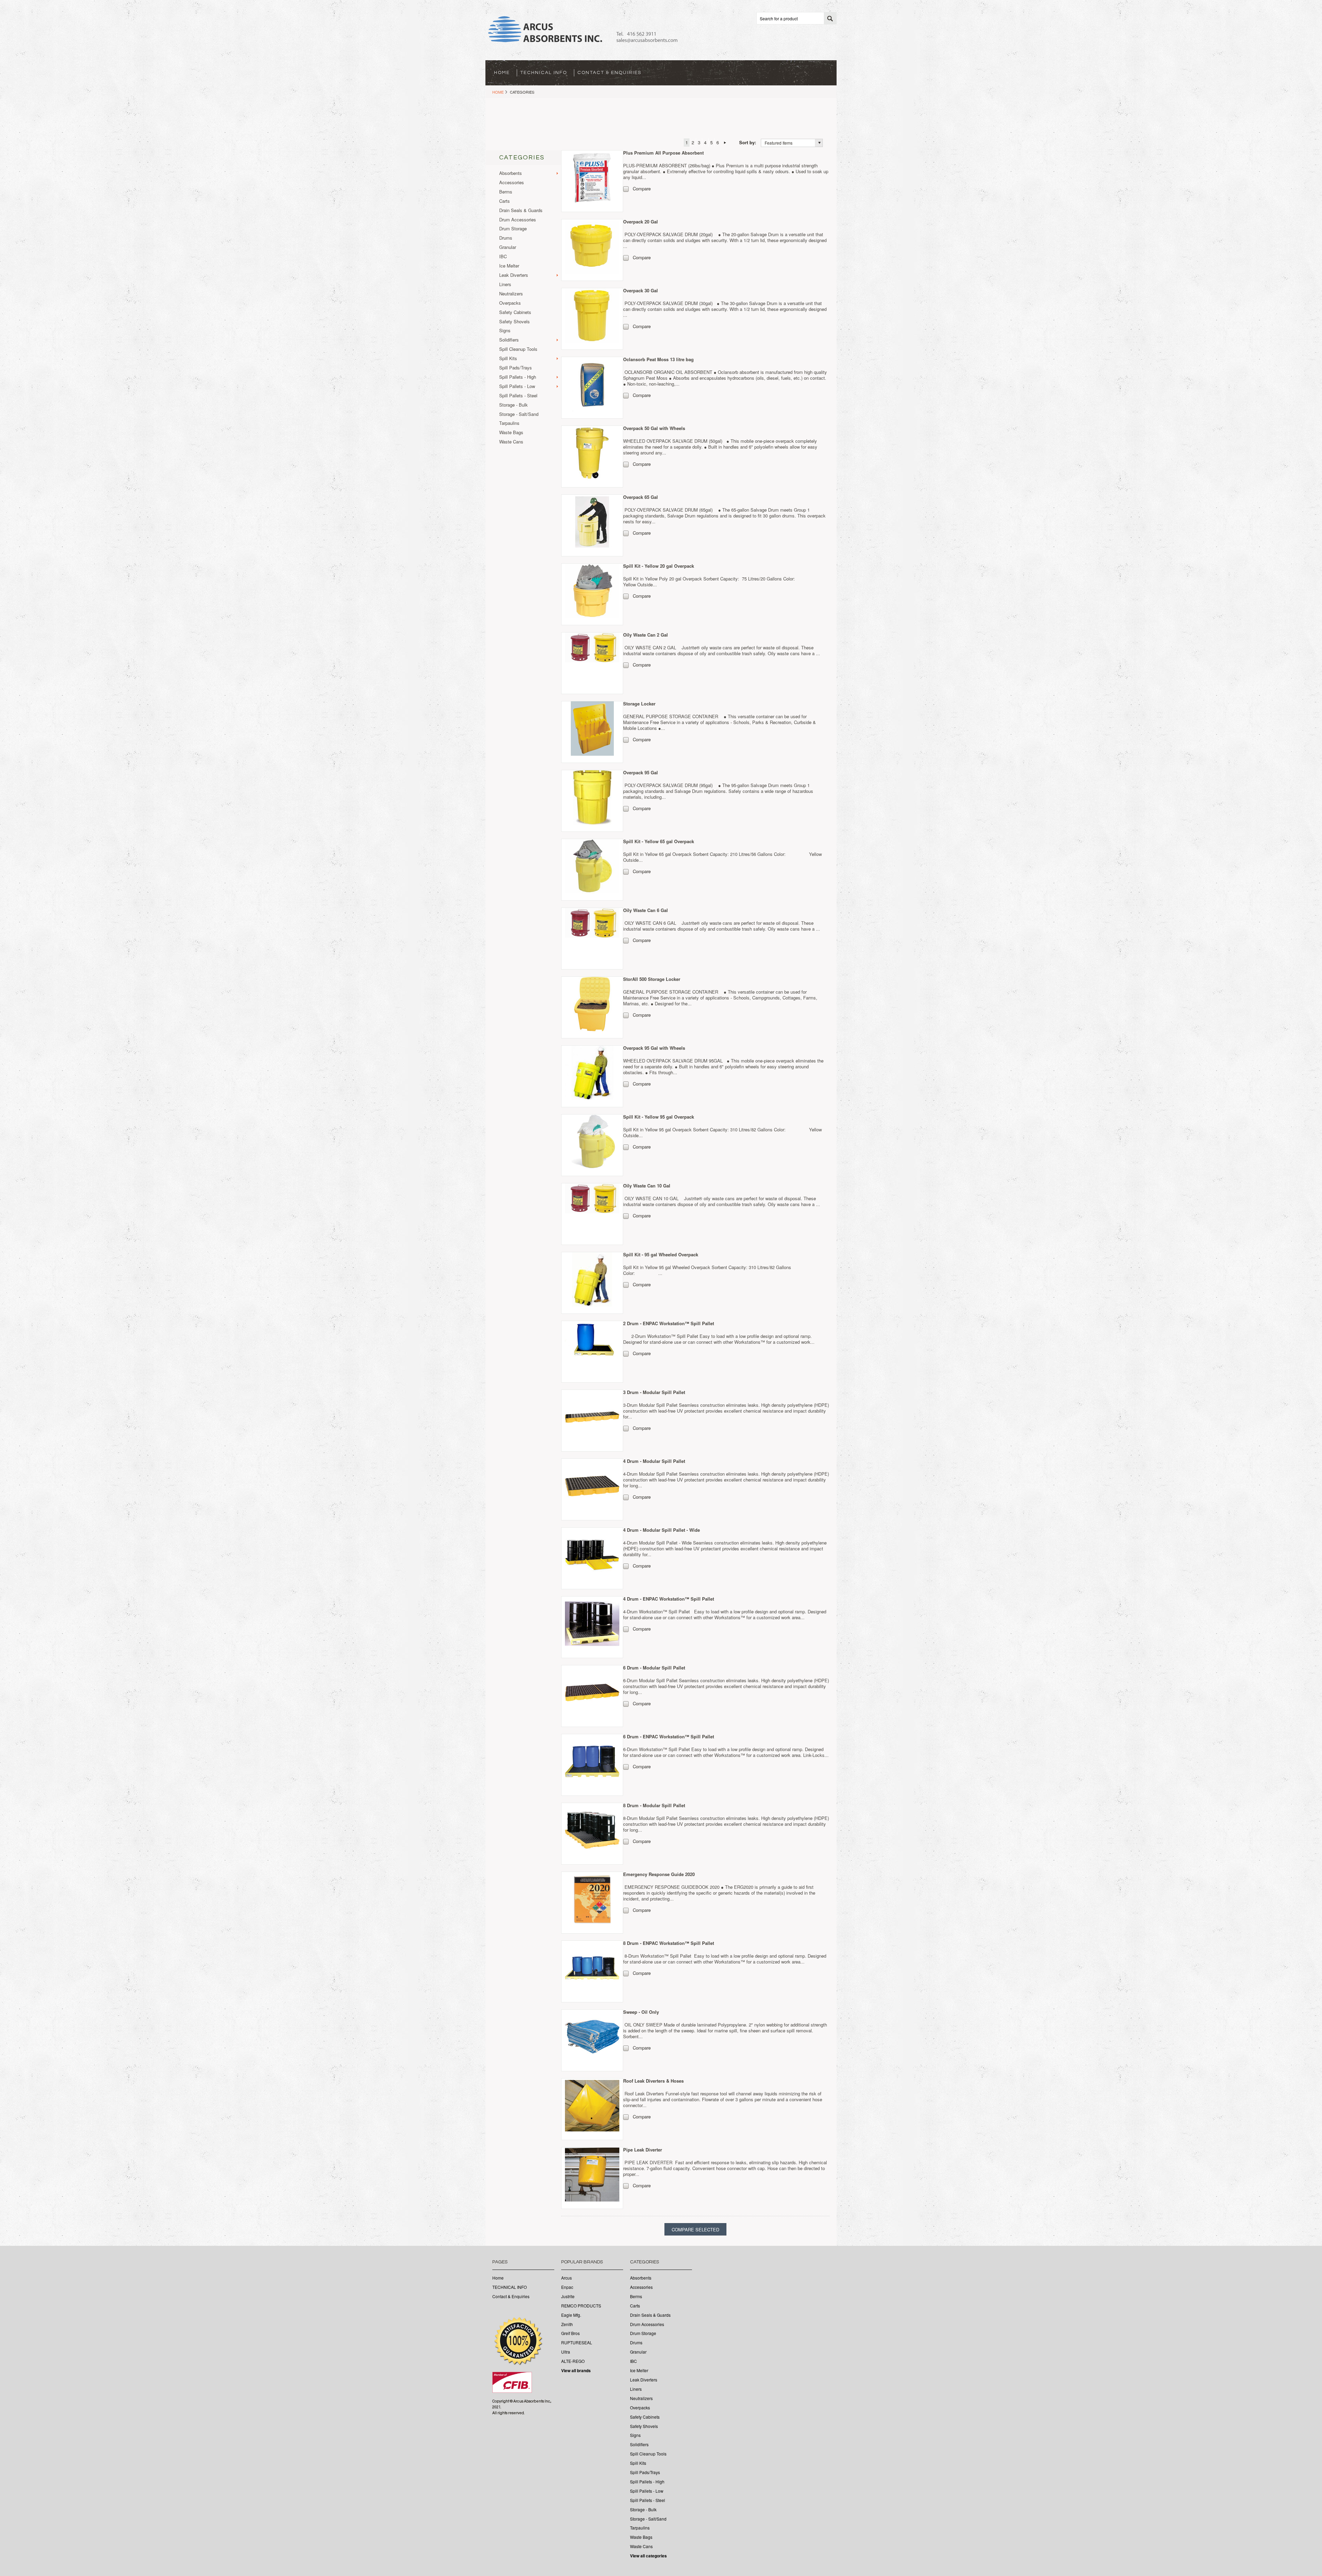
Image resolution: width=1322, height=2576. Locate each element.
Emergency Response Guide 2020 (659, 1874)
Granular (508, 247)
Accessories (512, 183)
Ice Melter (509, 266)
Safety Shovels (515, 322)
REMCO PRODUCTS (581, 2306)
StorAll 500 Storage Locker (652, 979)
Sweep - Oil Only (641, 2012)
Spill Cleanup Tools (518, 349)
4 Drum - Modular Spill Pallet (654, 1461)
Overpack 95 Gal (641, 772)
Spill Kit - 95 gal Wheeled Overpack (661, 1254)
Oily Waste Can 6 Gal (646, 910)
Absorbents (511, 173)
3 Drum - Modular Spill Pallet (654, 1392)
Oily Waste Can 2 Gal (646, 635)
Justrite (568, 2296)
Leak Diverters (514, 275)
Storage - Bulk (513, 405)
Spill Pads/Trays (516, 368)
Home (498, 92)
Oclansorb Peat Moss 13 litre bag (658, 359)
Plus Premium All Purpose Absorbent (663, 153)
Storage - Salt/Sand (519, 414)
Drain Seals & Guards (521, 211)
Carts (505, 201)
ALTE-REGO (573, 2361)
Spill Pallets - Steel (518, 396)
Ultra (566, 2352)
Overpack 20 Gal (641, 222)
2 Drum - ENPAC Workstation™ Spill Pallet (669, 1323)
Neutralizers (511, 294)
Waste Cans (511, 442)
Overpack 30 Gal (641, 290)
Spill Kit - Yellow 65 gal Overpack (659, 841)
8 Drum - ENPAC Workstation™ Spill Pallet (669, 1943)
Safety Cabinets (515, 312)
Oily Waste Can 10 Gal (647, 1186)
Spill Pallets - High (518, 377)
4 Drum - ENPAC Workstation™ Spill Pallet (669, 1599)
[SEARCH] (830, 19)
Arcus (566, 2278)
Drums (506, 238)
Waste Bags (511, 433)
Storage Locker (639, 704)
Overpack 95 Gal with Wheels (654, 1048)
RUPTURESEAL (577, 2343)
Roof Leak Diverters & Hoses (653, 2081)
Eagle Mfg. (571, 2315)
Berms (506, 192)
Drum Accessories (518, 220)
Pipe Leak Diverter (643, 2150)
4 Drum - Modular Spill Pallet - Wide (662, 1530)
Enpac (567, 2287)
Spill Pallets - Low (517, 386)
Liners (505, 285)
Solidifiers (509, 340)
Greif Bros (570, 2333)
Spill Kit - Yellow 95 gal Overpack (659, 1117)
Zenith (567, 2324)
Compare (642, 189)
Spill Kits (508, 359)
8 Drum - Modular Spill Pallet (654, 1805)
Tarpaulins (509, 423)
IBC (503, 257)
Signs (505, 331)
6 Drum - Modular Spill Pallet (654, 1668)
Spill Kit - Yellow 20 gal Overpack (659, 566)
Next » (725, 143)
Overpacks (510, 303)
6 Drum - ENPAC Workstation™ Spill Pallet (669, 1736)
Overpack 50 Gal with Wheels (654, 428)
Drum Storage (513, 229)
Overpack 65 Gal (641, 497)
